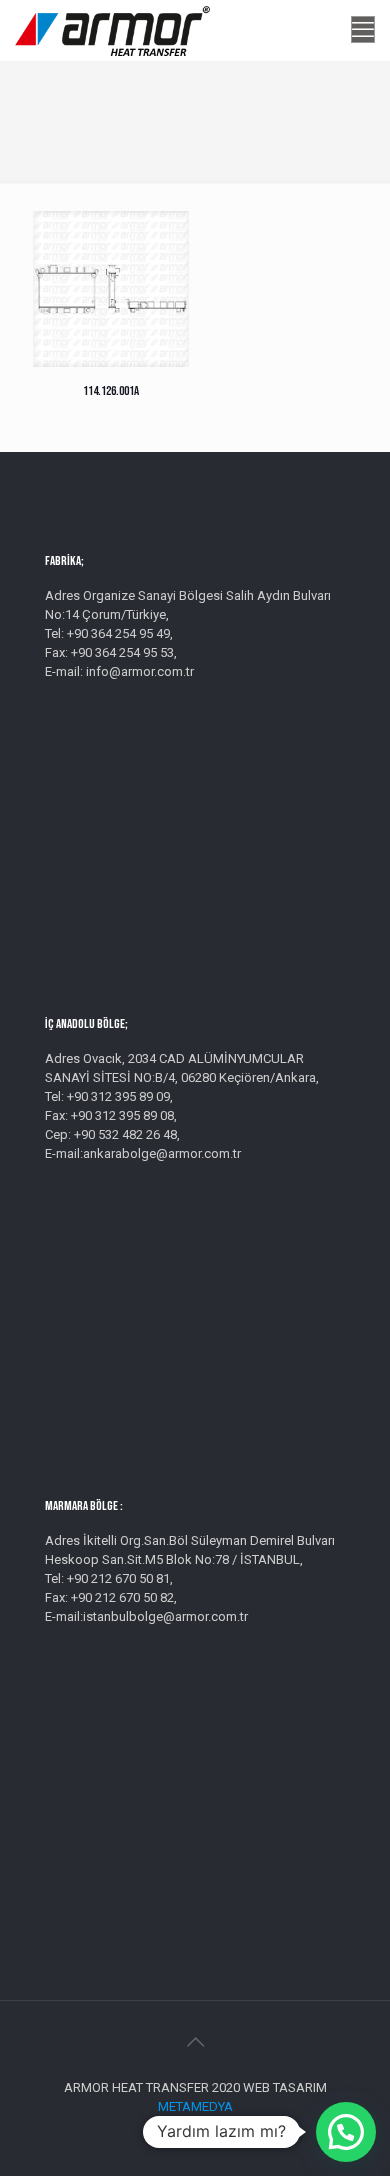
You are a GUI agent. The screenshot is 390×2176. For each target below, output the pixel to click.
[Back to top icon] (195, 2042)
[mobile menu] (363, 30)
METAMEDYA (195, 2106)
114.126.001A (111, 391)
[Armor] (112, 30)
